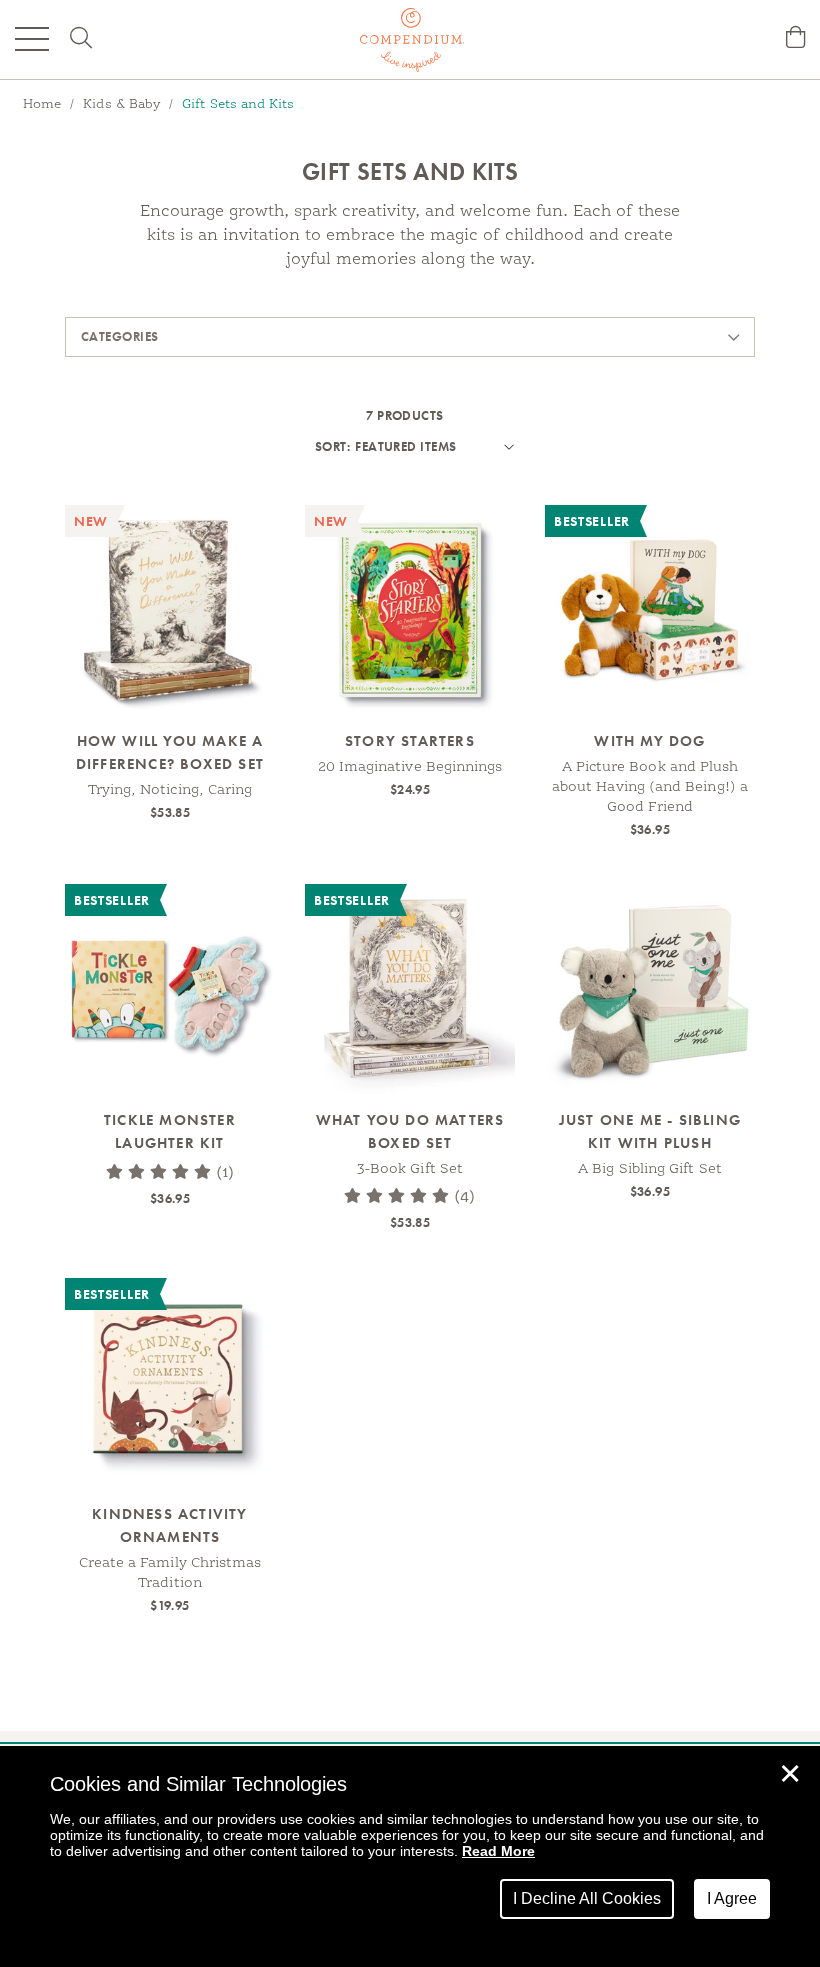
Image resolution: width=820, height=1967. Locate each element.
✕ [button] (790, 1774)
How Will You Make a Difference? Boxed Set (170, 752)
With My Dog (649, 741)
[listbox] (432, 447)
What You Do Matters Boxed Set (410, 1131)
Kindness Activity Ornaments (169, 1525)
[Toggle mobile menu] (32, 39)
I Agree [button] (732, 1898)
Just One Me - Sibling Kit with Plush (650, 1131)
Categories (120, 336)
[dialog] (410, 1856)
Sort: (332, 446)
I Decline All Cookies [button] (587, 1898)
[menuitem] (795, 39)
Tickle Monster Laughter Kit (170, 1131)
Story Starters (410, 741)
